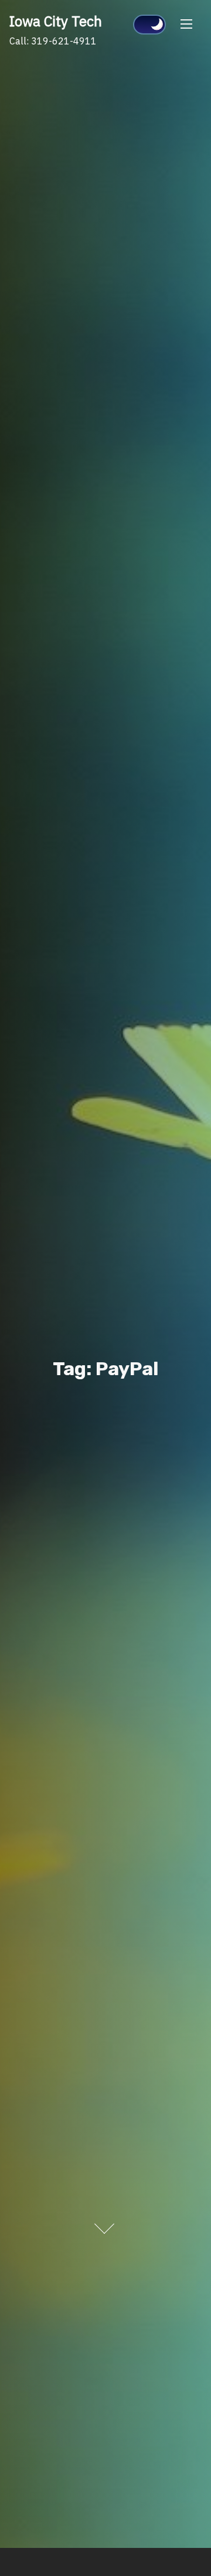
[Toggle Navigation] (186, 23)
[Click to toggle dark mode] (149, 25)
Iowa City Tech (56, 21)
